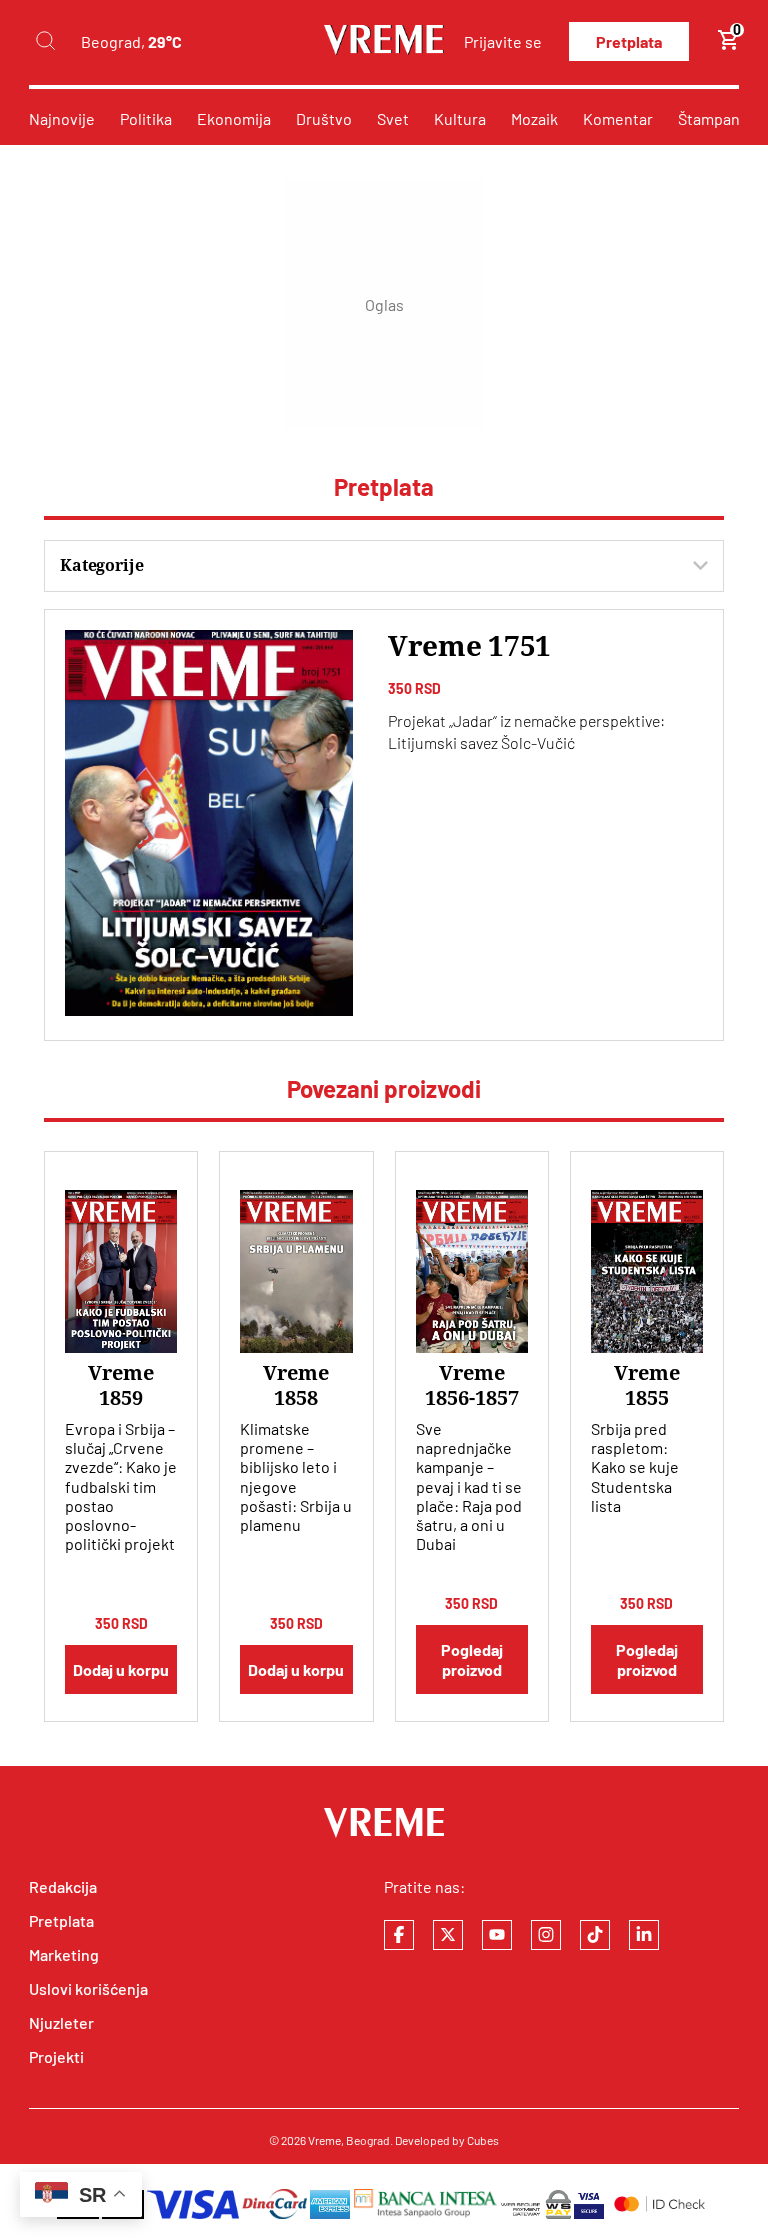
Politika (146, 118)
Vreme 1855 (647, 1385)
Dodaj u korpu (121, 1669)
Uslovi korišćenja (88, 1988)
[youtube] (497, 1935)
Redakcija (63, 1886)
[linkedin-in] (644, 1935)
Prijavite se (503, 41)
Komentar (618, 118)
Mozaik (534, 118)
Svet (393, 118)
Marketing (64, 1954)
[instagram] (546, 1935)
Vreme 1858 (296, 1385)
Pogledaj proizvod (472, 1659)
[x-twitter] (448, 1935)
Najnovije (62, 118)
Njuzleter (61, 2022)
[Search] (45, 41)
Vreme (324, 2140)
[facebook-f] (399, 1935)
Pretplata (629, 41)
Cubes (483, 2140)
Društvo (324, 118)
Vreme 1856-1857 (472, 1385)
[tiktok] (595, 1935)
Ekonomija (234, 118)
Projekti (56, 2056)
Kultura (460, 118)
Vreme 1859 (121, 1385)
